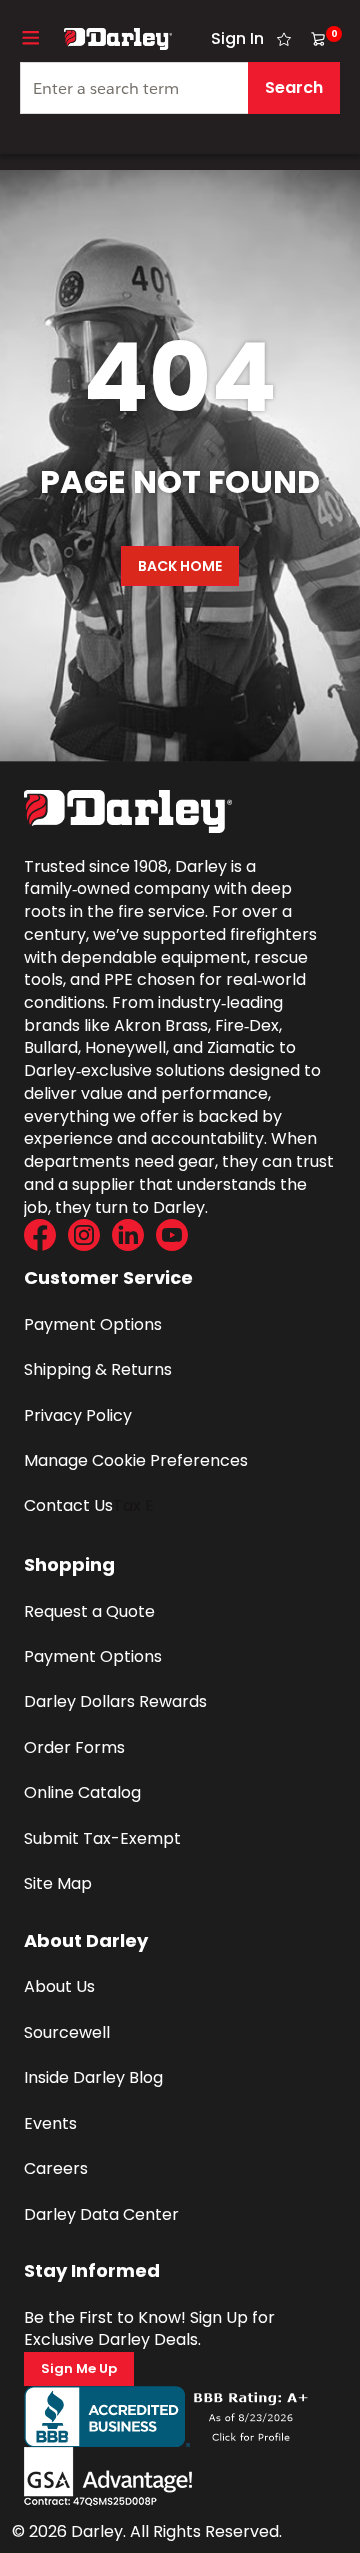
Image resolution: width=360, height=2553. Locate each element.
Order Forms (74, 1747)
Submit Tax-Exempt (102, 1838)
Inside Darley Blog (93, 2077)
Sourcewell (67, 2032)
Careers (56, 2168)
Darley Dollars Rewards (115, 1701)
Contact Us (68, 1505)
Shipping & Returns (98, 1369)
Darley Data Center (101, 2214)
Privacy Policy (78, 1415)
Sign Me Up (79, 2368)
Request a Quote (89, 1611)
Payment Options (93, 1324)
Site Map (58, 1883)
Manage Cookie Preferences (136, 1460)
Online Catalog (82, 1792)
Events (50, 2123)
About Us (59, 1986)
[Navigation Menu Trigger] (31, 38)
